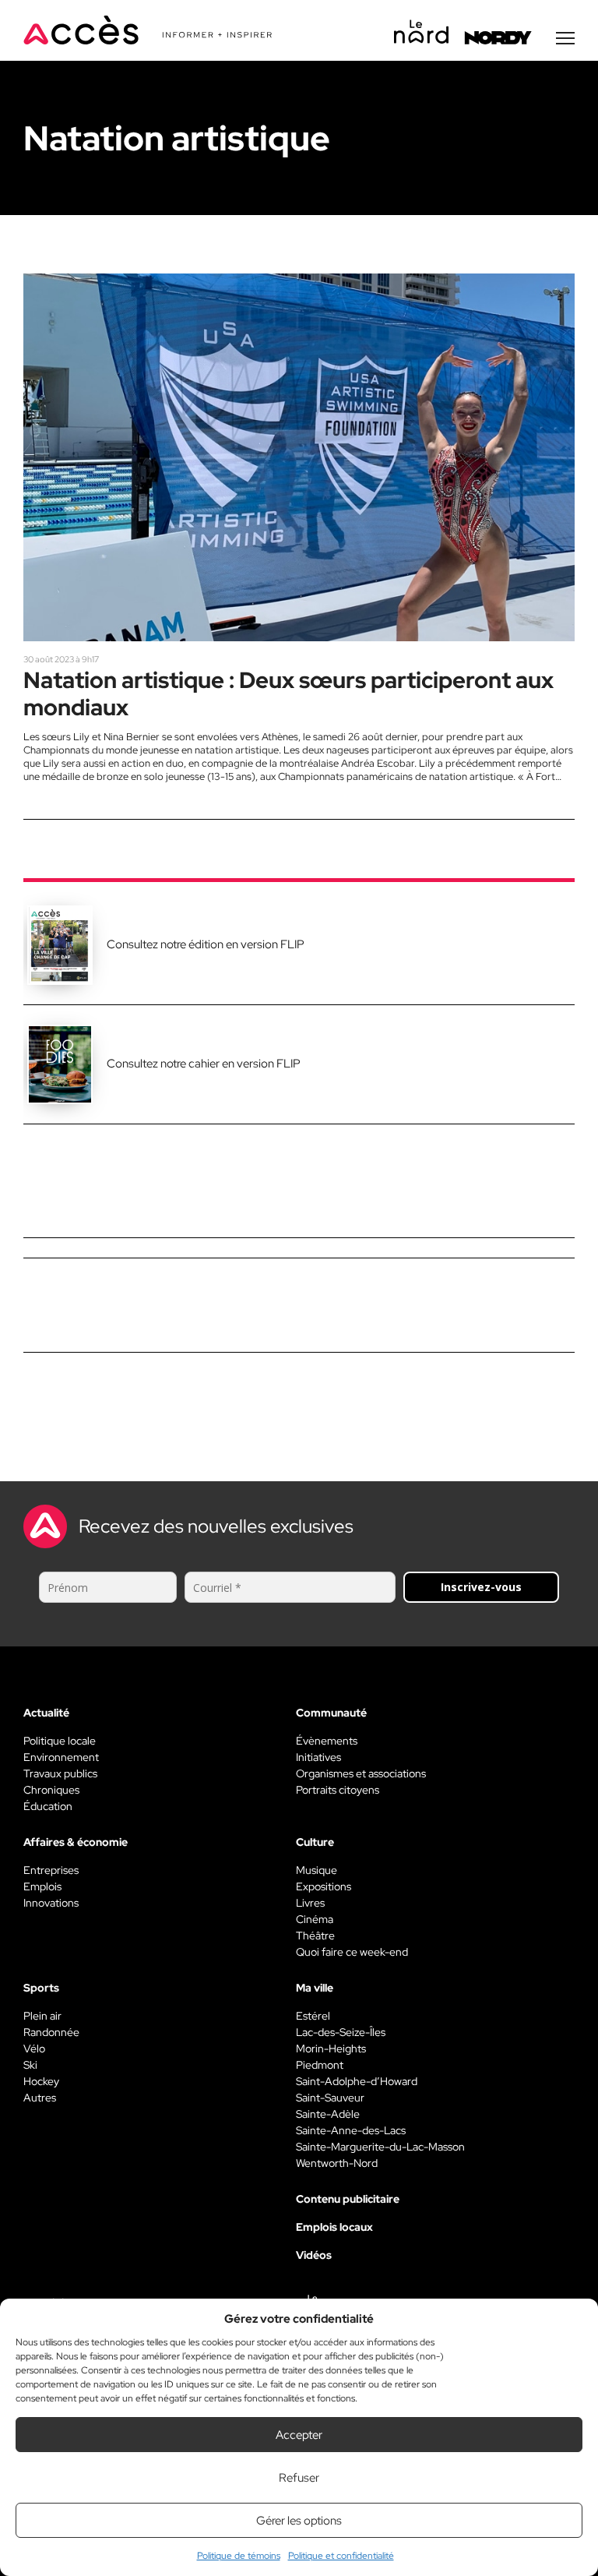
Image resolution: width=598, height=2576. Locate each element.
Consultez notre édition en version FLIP (206, 944)
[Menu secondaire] (565, 38)
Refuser (299, 2478)
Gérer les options (299, 2521)
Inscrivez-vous (481, 1587)
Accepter (299, 2435)
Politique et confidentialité (341, 2556)
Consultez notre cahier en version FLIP (204, 1064)
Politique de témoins (239, 2556)
